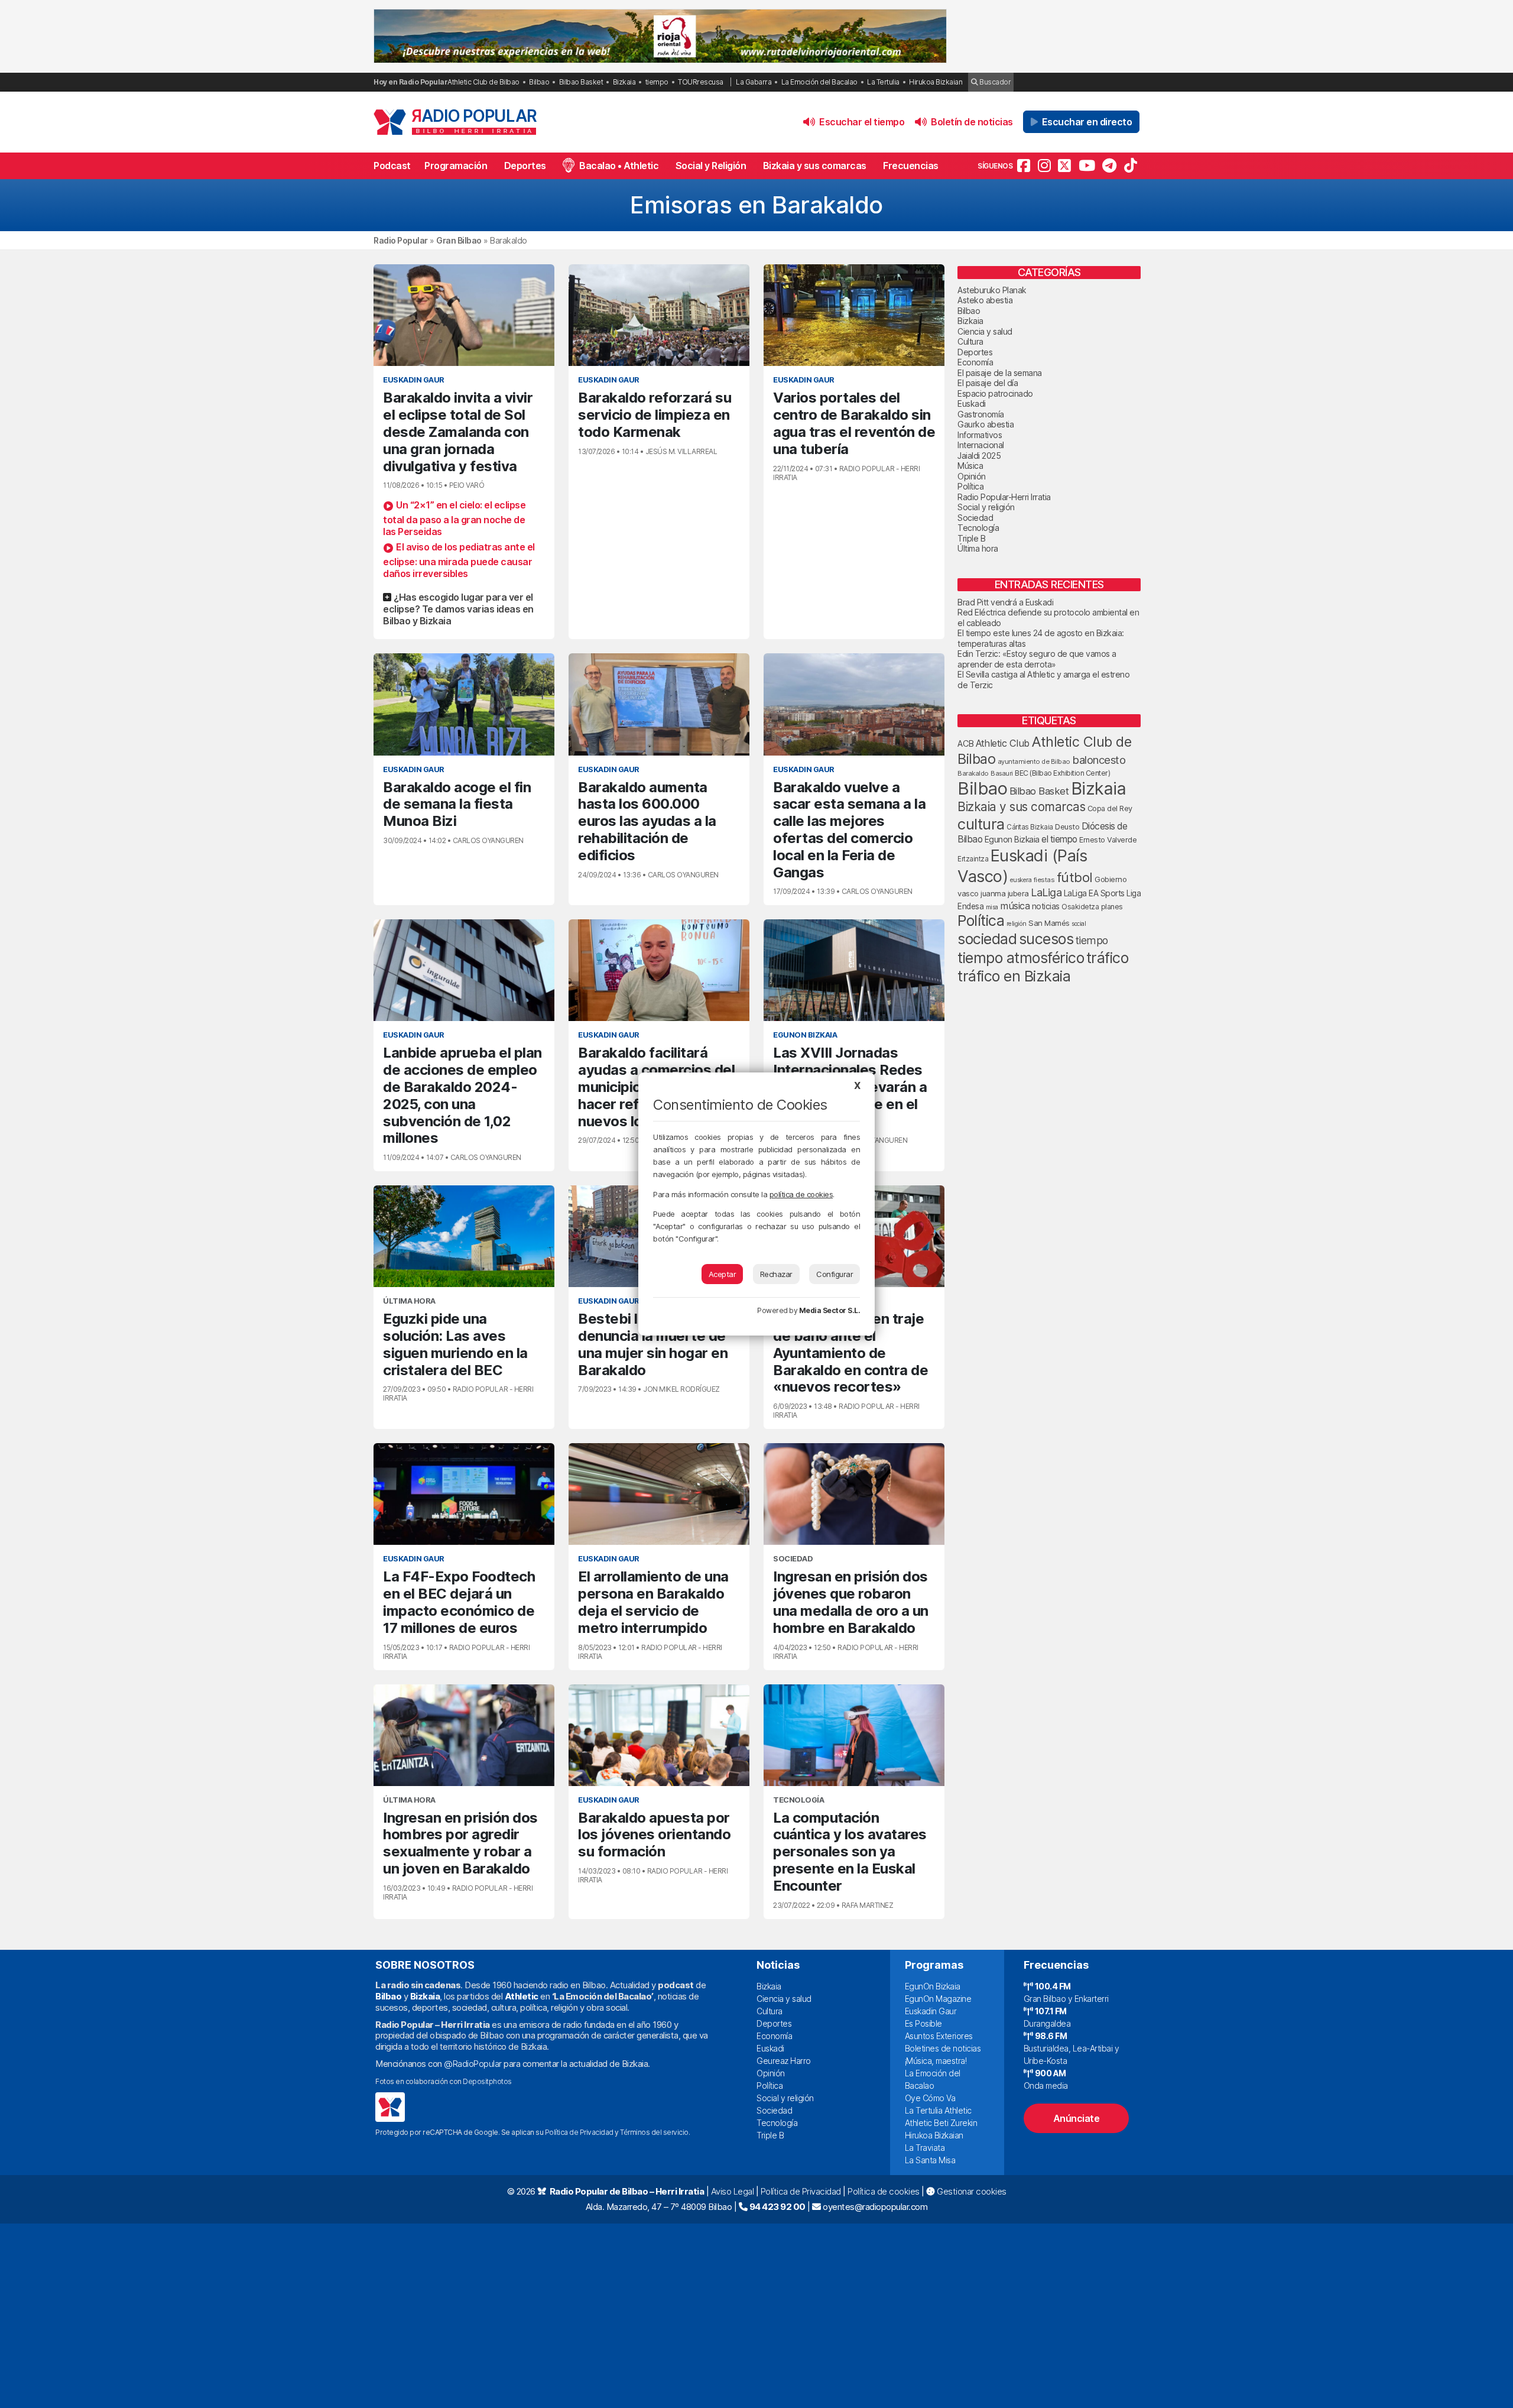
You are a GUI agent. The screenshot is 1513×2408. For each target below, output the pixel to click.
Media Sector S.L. (830, 1310)
